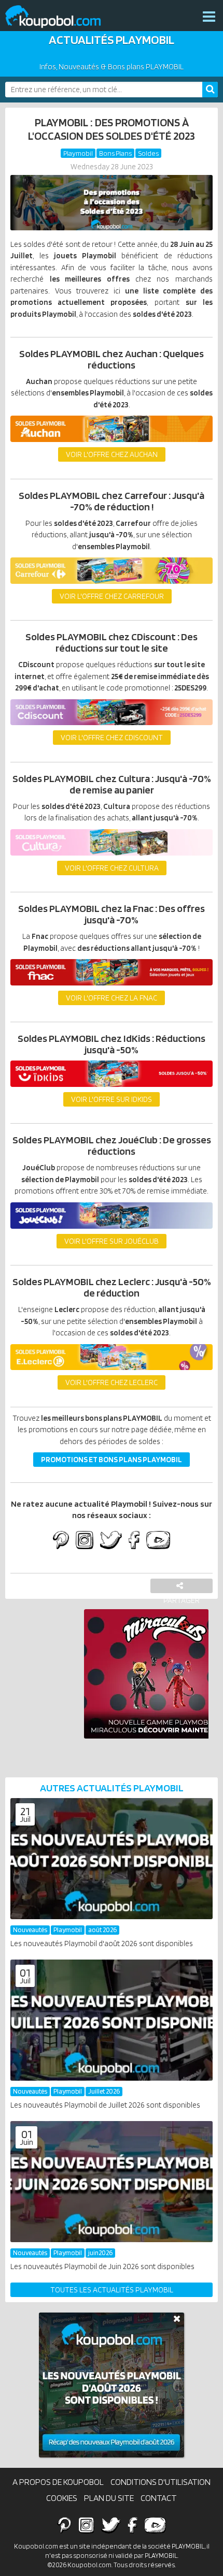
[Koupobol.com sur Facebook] (134, 1541)
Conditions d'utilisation (161, 2482)
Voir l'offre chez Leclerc (112, 1382)
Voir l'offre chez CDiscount (112, 738)
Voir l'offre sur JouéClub (112, 1241)
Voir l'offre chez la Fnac (112, 998)
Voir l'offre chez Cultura (112, 868)
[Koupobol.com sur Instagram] (85, 1541)
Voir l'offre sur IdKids (112, 1099)
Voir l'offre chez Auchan (112, 454)
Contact (159, 2498)
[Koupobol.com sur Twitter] (111, 1541)
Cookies (62, 2498)
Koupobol (60, 17)
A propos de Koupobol (58, 2482)
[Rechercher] (210, 90)
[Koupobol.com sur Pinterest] (61, 1541)
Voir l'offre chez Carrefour (112, 596)
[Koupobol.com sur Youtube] (158, 1541)
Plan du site (109, 2498)
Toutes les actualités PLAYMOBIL (112, 2290)
